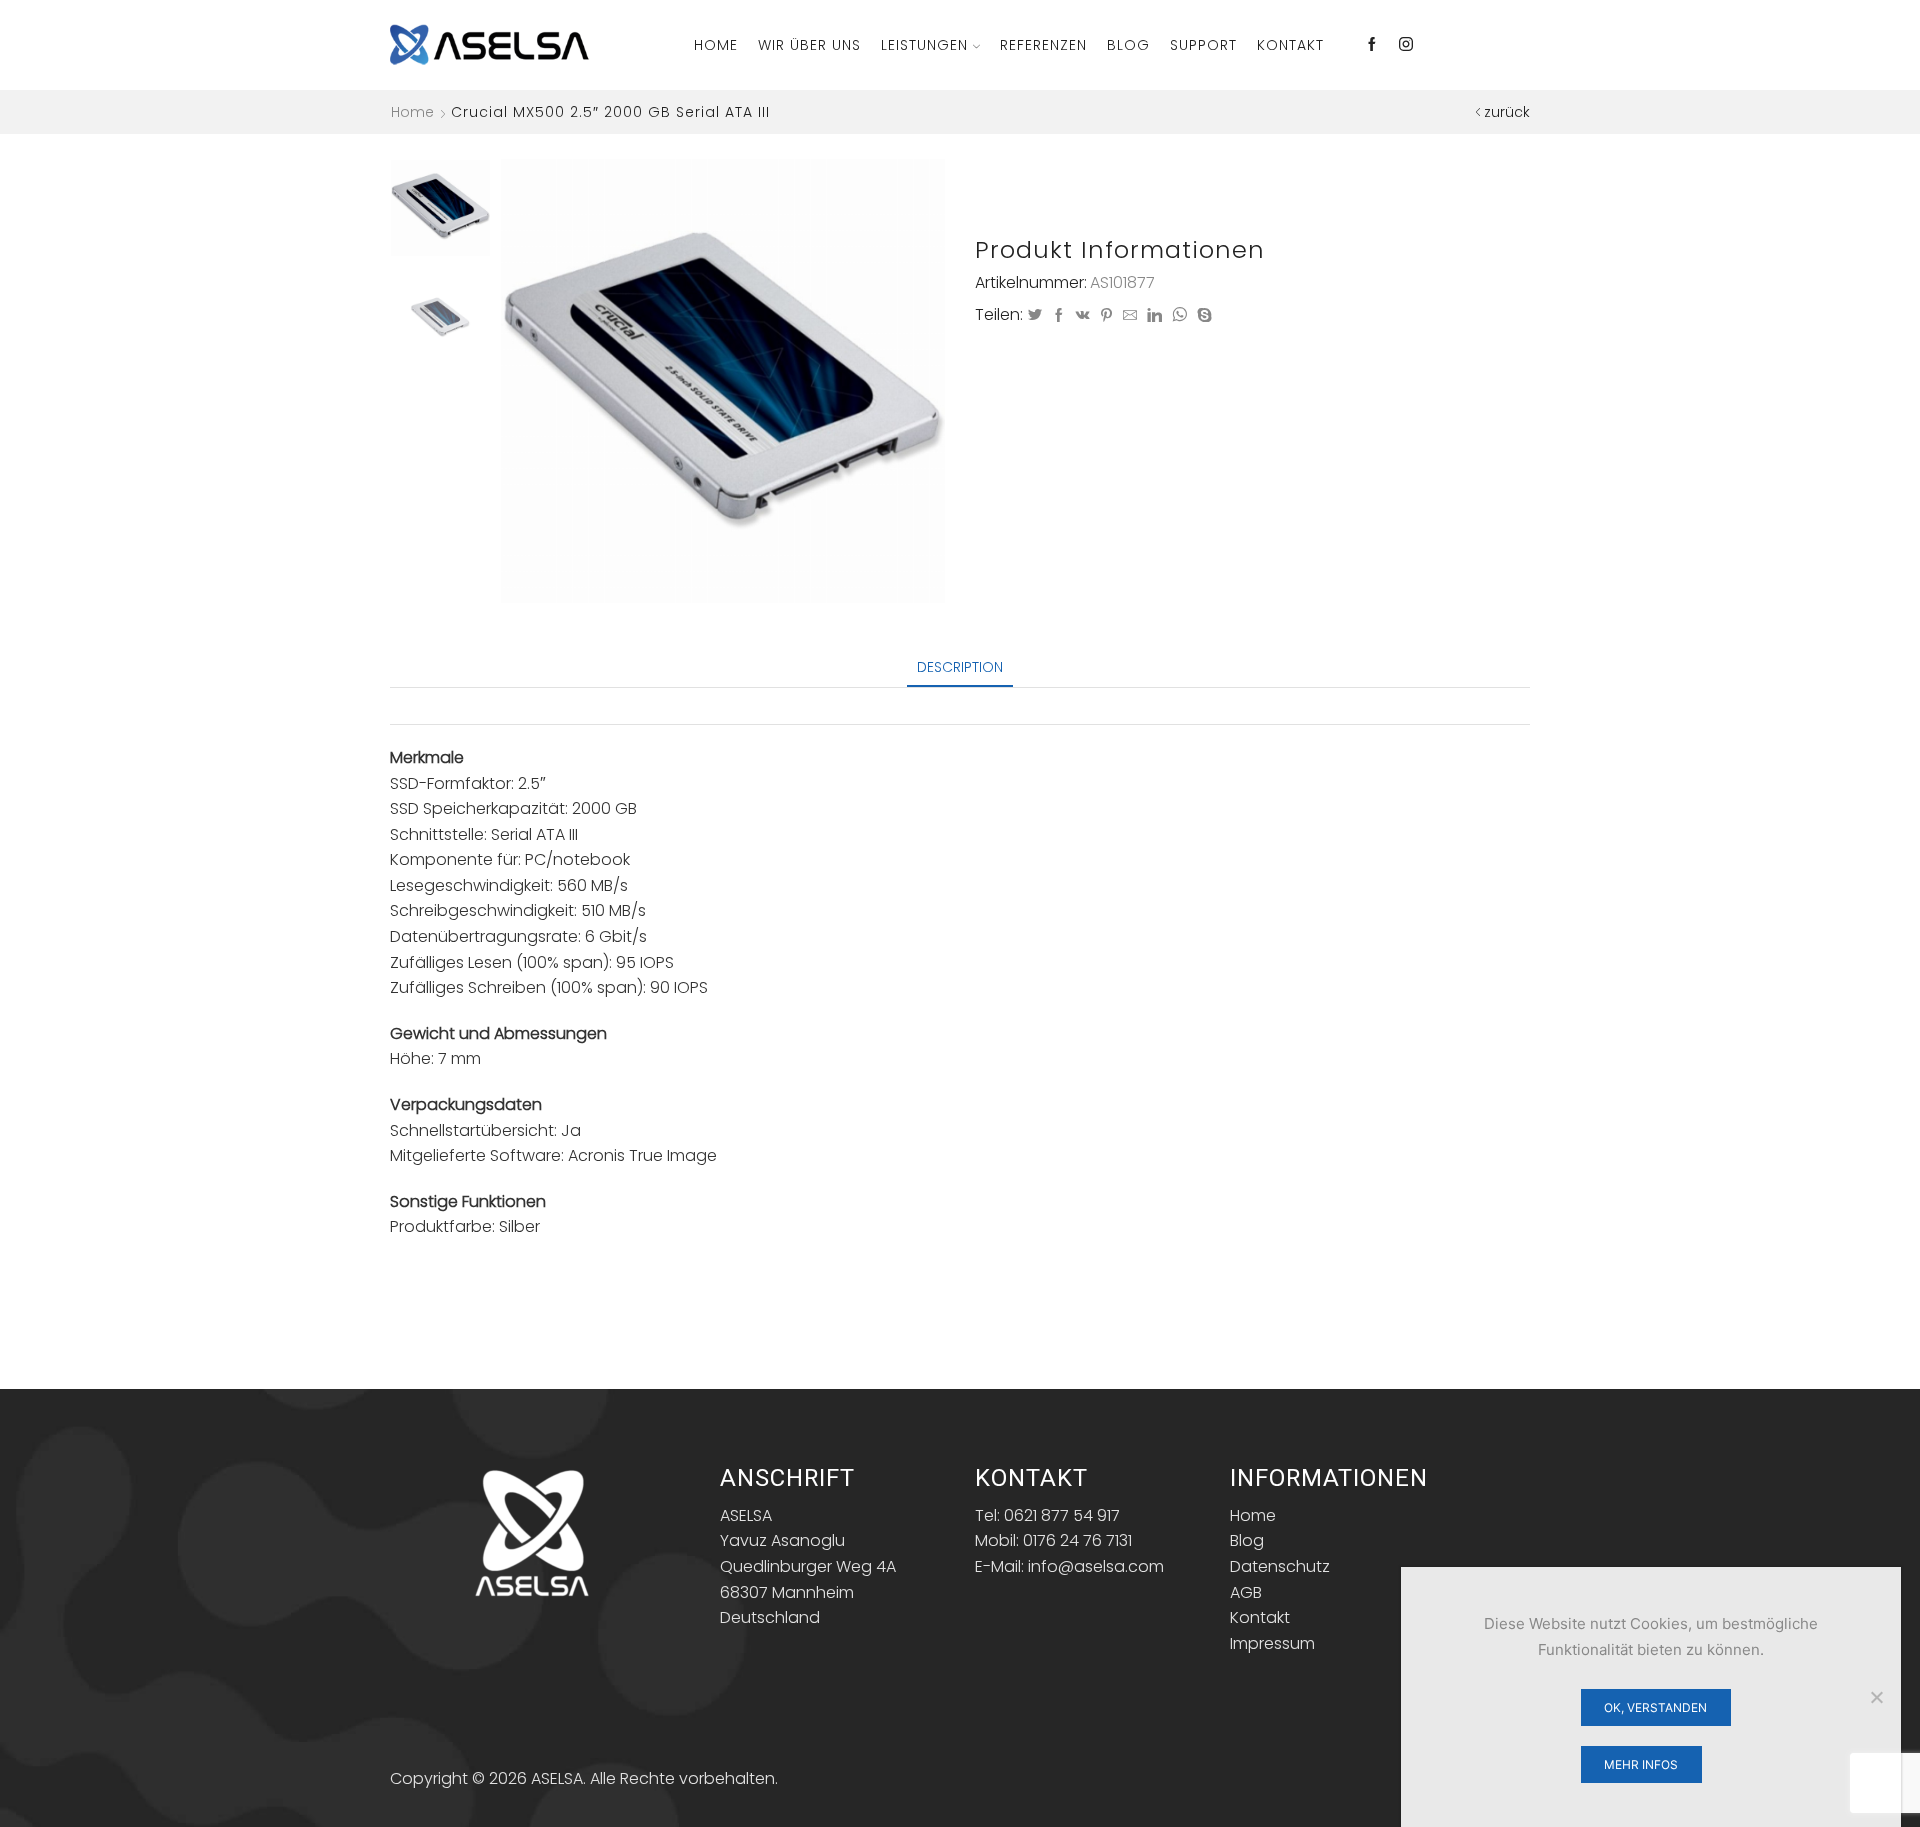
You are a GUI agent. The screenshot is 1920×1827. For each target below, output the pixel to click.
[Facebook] (1372, 45)
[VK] (1083, 316)
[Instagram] (1406, 45)
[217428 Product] (440, 206)
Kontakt (1290, 45)
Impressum (1272, 1643)
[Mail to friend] (1130, 316)
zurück (1507, 112)
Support (1203, 45)
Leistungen (924, 45)
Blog (1128, 45)
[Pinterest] (1106, 316)
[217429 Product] (440, 317)
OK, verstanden (1655, 1707)
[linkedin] (1154, 316)
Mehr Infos (1641, 1764)
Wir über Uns (809, 45)
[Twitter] (1035, 316)
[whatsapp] (1179, 316)
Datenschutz (1280, 1566)
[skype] (1202, 316)
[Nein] (1876, 1697)
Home (716, 45)
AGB (1246, 1592)
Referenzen (1043, 45)
